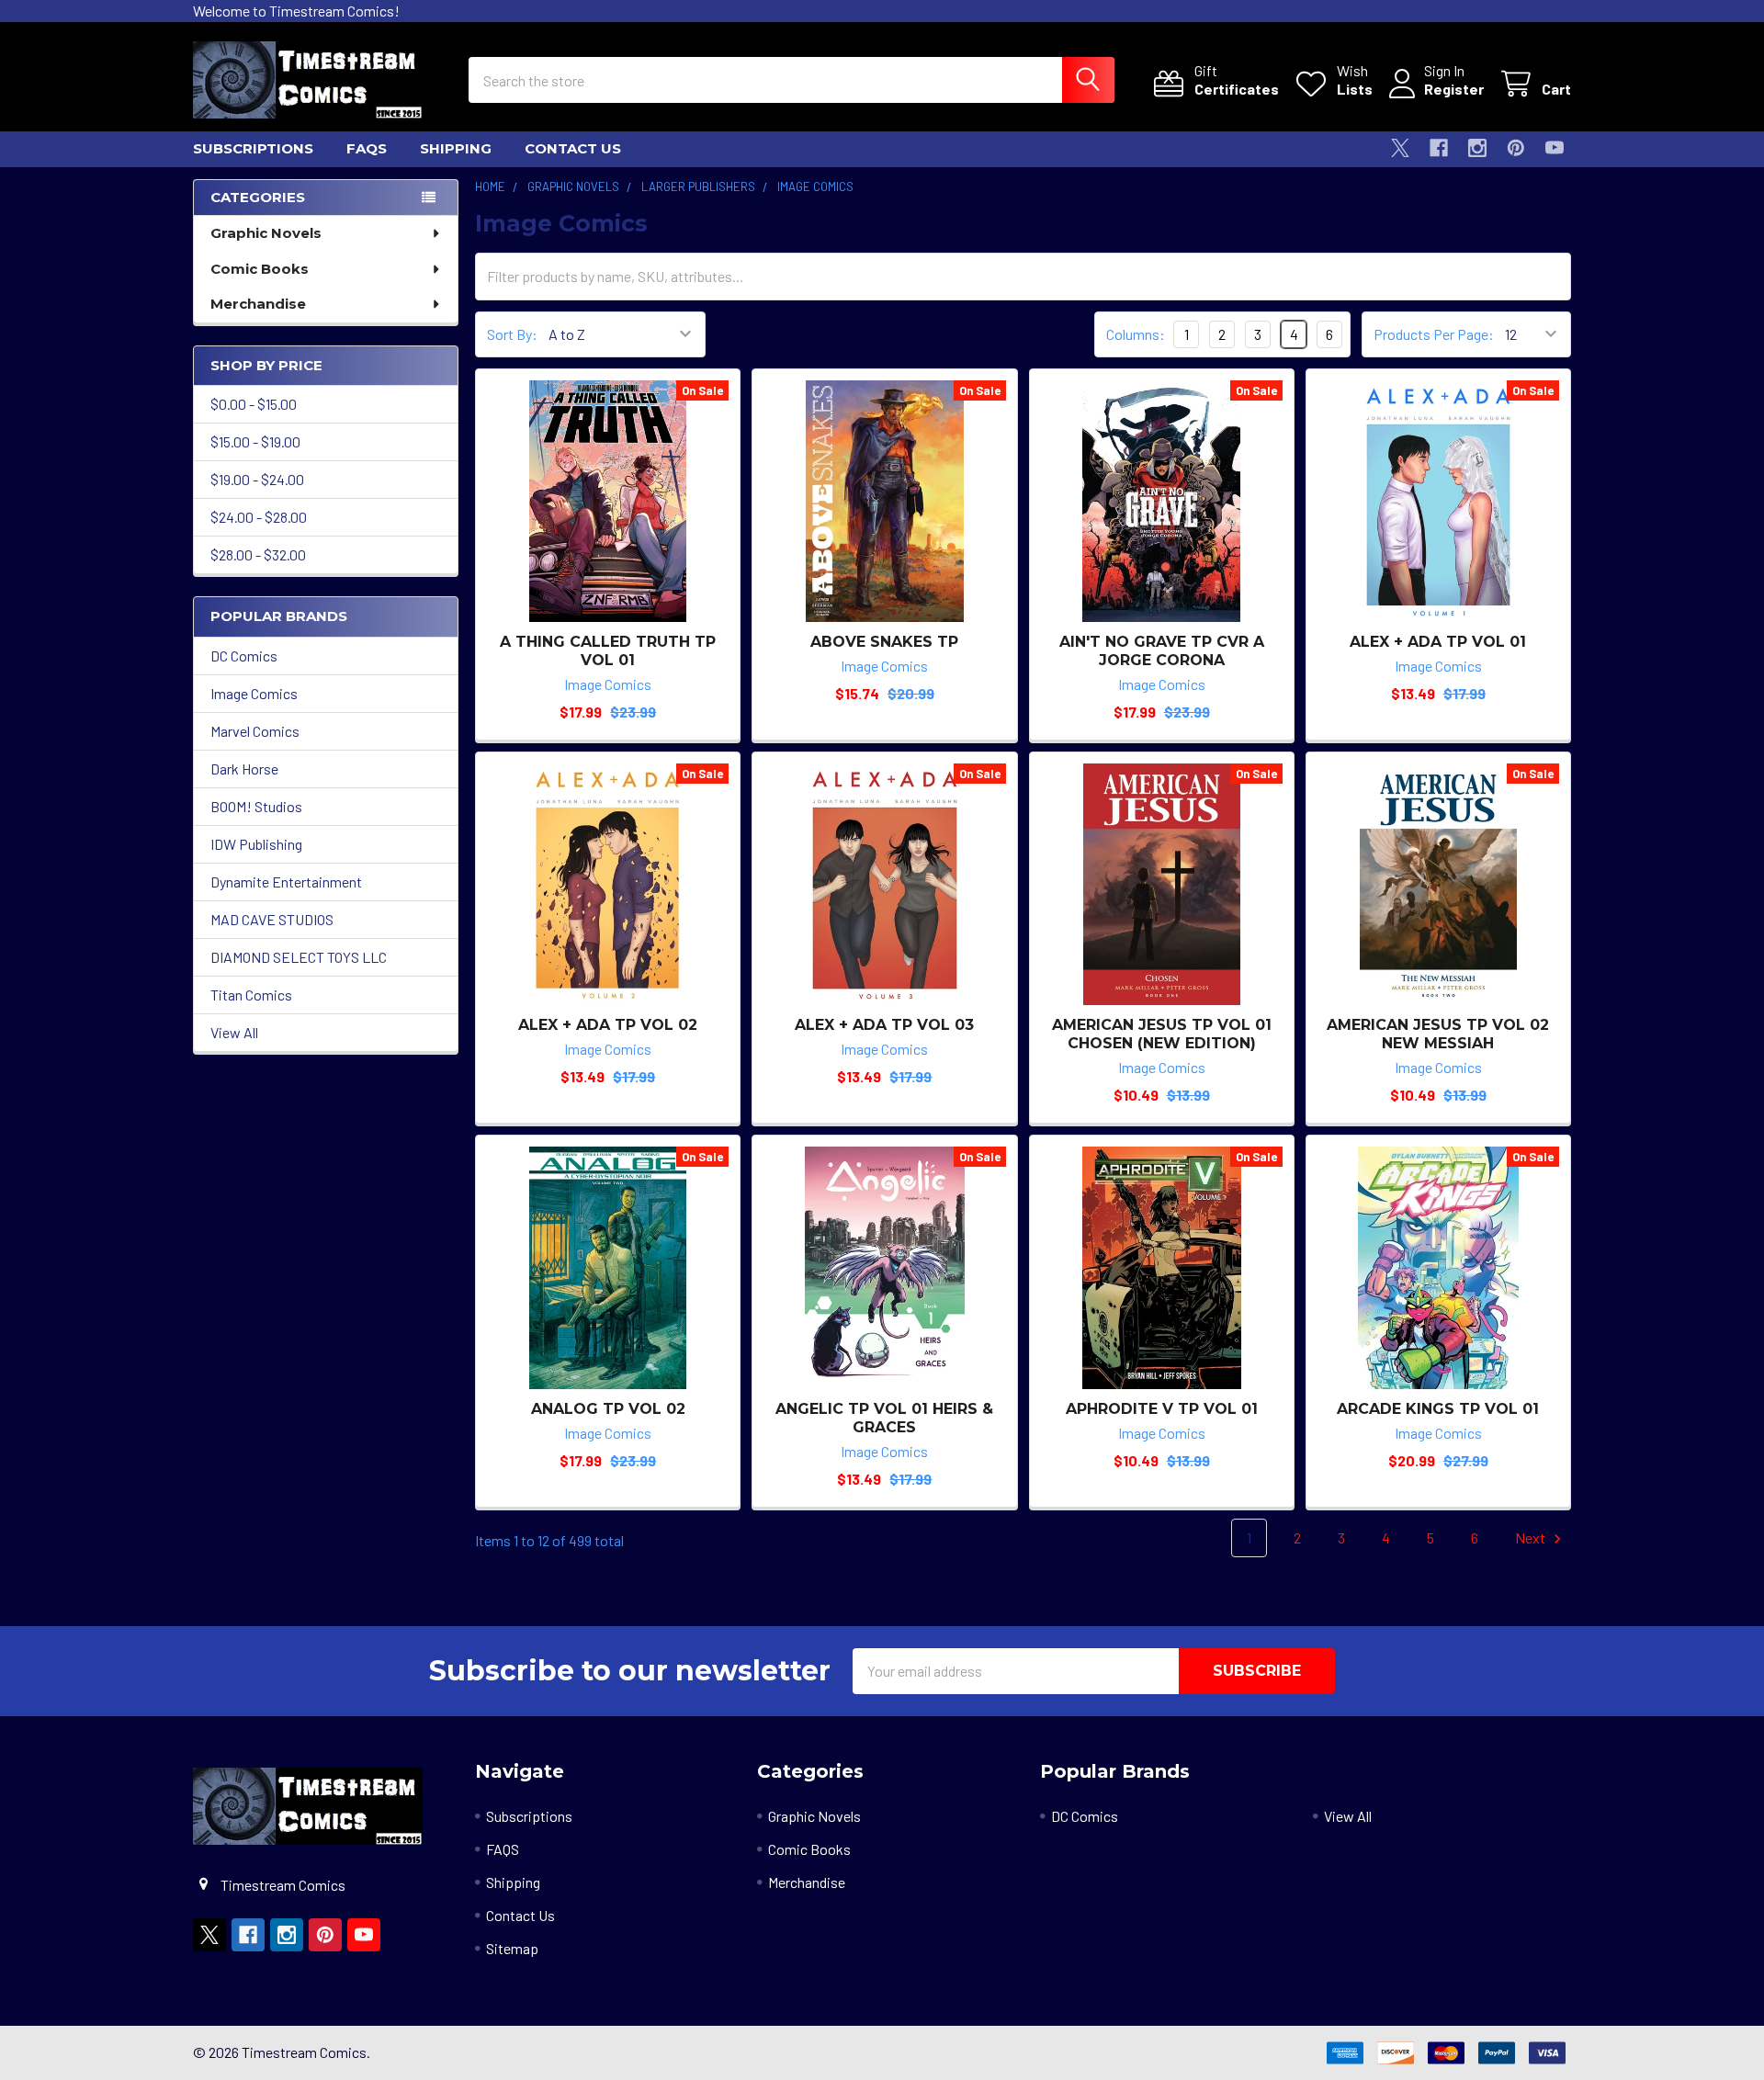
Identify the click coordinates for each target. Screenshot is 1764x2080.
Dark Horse (244, 769)
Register (1454, 89)
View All (234, 1032)
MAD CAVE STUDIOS (272, 919)
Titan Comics (251, 995)
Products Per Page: (1434, 334)
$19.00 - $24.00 (257, 479)
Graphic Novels (266, 233)
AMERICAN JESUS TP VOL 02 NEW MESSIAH (1438, 1034)
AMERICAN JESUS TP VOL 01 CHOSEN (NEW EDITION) (1162, 1034)
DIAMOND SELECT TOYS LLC (299, 957)
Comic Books (260, 269)
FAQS (367, 148)
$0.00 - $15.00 (254, 404)
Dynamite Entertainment (286, 882)
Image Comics (254, 693)
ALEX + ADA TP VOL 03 (884, 1025)
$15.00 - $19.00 (255, 441)
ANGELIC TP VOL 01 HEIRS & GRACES (884, 1418)
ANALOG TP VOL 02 (608, 1409)
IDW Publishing (256, 844)
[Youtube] (1555, 148)
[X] (1400, 148)
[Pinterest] (1516, 148)
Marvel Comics (255, 731)
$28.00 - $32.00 (258, 554)
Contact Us (573, 148)
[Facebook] (1439, 148)
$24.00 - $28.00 (259, 517)
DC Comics (244, 656)
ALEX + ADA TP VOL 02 (608, 1025)
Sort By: (512, 334)
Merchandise (258, 304)
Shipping (456, 148)
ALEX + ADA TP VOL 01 (1438, 642)
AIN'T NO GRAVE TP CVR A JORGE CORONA (1162, 651)
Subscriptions (253, 148)
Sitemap (512, 1948)
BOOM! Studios (256, 806)
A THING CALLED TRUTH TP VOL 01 (608, 651)
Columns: (1136, 334)
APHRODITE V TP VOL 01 (1162, 1409)
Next (1532, 1537)
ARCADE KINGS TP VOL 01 (1438, 1409)
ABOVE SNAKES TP (884, 642)
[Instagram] (1477, 148)
